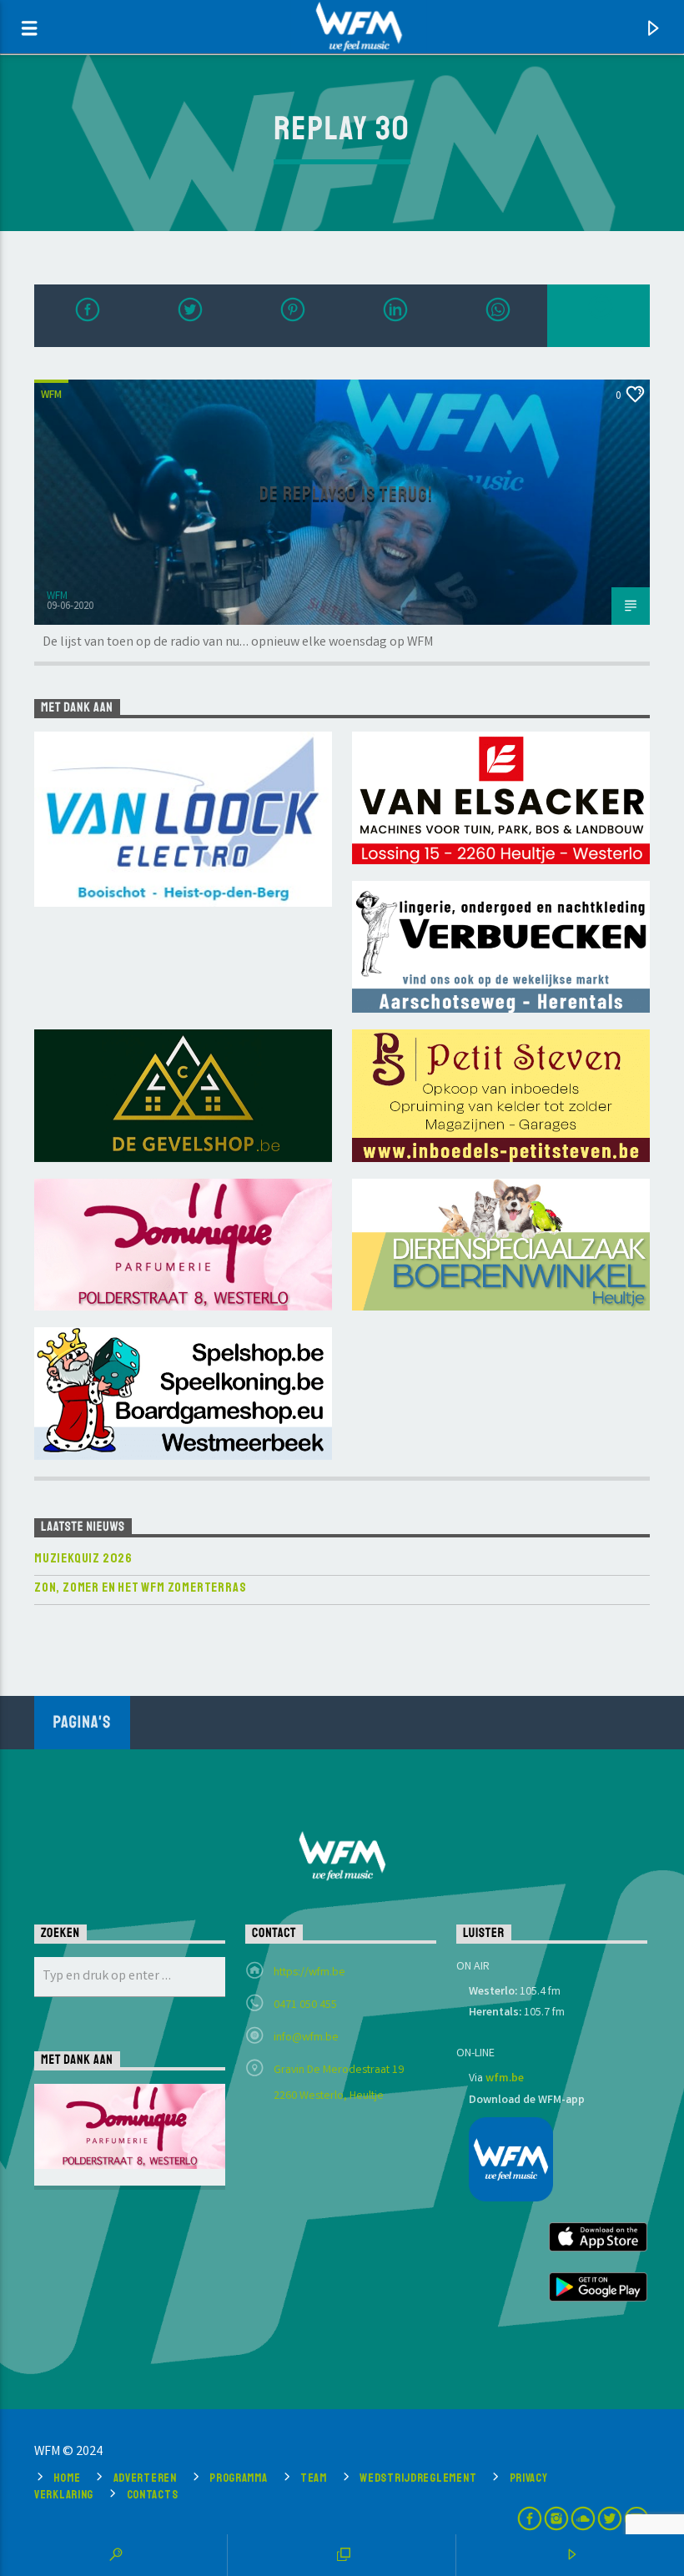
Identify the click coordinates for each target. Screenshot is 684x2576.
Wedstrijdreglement (418, 2478)
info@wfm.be (306, 2038)
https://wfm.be (309, 1973)
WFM (51, 396)
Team (314, 2478)
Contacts (153, 2494)
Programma (238, 2478)
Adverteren (145, 2478)
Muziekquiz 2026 (83, 1559)
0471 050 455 (305, 2005)
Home (67, 2478)
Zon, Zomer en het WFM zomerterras (140, 1588)
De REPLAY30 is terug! (346, 494)
